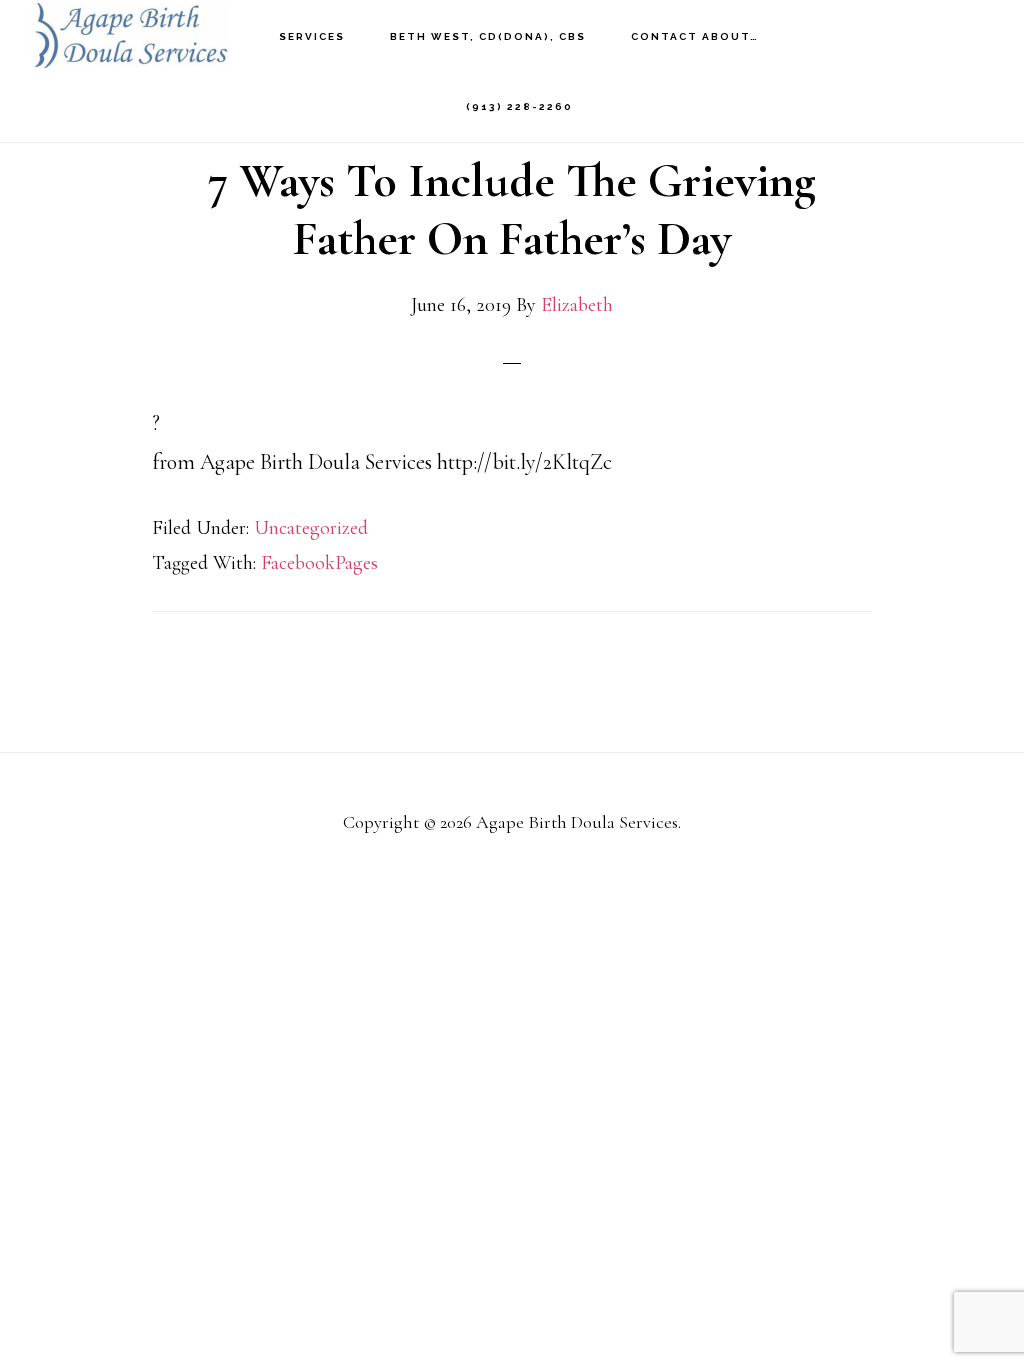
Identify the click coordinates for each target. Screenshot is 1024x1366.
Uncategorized (311, 528)
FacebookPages (319, 563)
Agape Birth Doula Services (130, 35)
